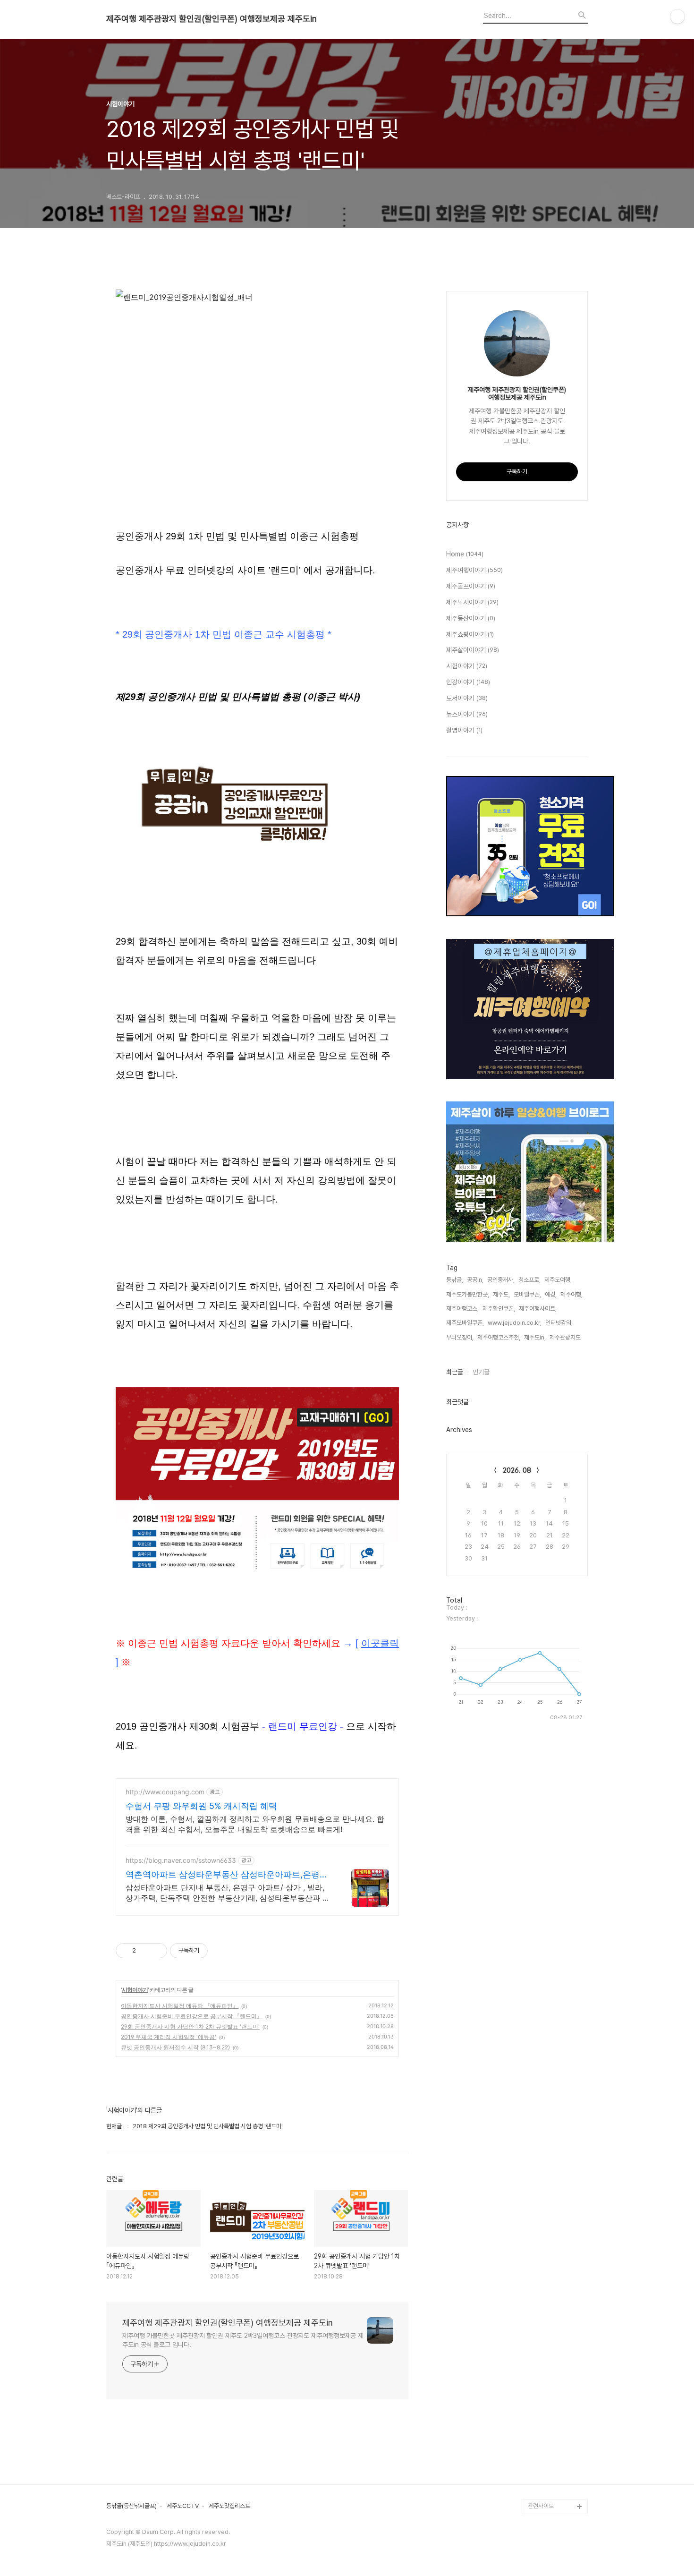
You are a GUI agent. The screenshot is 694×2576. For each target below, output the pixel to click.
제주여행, (571, 1294)
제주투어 (539, 2340)
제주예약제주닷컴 (549, 2310)
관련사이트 (541, 2506)
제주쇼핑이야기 (470, 634)
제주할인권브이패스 (552, 2295)
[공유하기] (145, 1951)
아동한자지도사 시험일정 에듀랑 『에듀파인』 (180, 2006)
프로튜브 (539, 2385)
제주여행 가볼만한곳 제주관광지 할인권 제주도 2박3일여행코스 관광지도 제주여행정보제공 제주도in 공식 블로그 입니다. (243, 2340)
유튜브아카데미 (546, 2446)
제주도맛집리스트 (229, 2506)
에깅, (551, 1294)
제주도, (501, 1294)
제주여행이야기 (474, 570)
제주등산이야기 (471, 618)
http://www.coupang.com (165, 1792)
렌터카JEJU (543, 2491)
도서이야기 (467, 698)
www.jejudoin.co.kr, (515, 1323)
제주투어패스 (544, 2355)
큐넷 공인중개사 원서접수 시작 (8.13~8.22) (175, 2047)
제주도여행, (558, 1280)
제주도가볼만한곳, (468, 1294)
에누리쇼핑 (541, 2204)
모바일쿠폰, (527, 1294)
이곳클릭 (380, 1643)
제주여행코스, (462, 1309)
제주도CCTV (183, 2506)
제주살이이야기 (473, 650)
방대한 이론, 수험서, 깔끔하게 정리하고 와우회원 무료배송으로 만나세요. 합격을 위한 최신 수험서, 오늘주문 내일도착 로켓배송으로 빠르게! (255, 1824)
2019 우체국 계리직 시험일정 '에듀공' (169, 2037)
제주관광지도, (566, 1337)
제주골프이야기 (471, 586)
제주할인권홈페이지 (552, 2461)
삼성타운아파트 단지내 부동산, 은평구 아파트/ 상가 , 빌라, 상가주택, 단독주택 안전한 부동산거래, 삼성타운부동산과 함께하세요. (228, 1893)
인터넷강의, (559, 1323)
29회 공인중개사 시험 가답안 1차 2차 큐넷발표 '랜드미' (190, 2026)
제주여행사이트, (538, 1309)
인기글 (481, 1372)
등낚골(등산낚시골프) (131, 2506)
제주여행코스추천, (499, 1337)
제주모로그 (541, 2431)
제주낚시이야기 (472, 602)
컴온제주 (539, 2370)
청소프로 (539, 2189)
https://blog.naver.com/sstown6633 (181, 1860)
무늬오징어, (460, 1337)
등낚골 (536, 2234)
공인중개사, (501, 1280)
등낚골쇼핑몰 (544, 2416)
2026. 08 (517, 1470)
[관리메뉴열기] (677, 17)
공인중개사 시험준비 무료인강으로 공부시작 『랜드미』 (192, 2016)
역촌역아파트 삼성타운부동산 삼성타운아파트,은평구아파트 (227, 1875)
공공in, (475, 1280)
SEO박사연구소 (547, 2401)
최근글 (455, 1372)
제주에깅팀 (541, 2476)
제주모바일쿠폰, (465, 1323)
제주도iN (539, 2174)
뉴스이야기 (467, 714)
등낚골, (455, 1280)
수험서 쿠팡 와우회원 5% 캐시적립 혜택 (201, 1806)
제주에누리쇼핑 (546, 2265)
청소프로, (529, 1280)
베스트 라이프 (545, 2219)
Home (465, 554)
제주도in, (535, 1337)
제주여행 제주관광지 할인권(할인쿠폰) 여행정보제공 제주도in (212, 19)
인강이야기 (468, 682)
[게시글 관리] (157, 1951)
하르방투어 (541, 2280)
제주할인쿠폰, (499, 1309)
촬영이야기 (464, 730)
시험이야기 (135, 1990)
